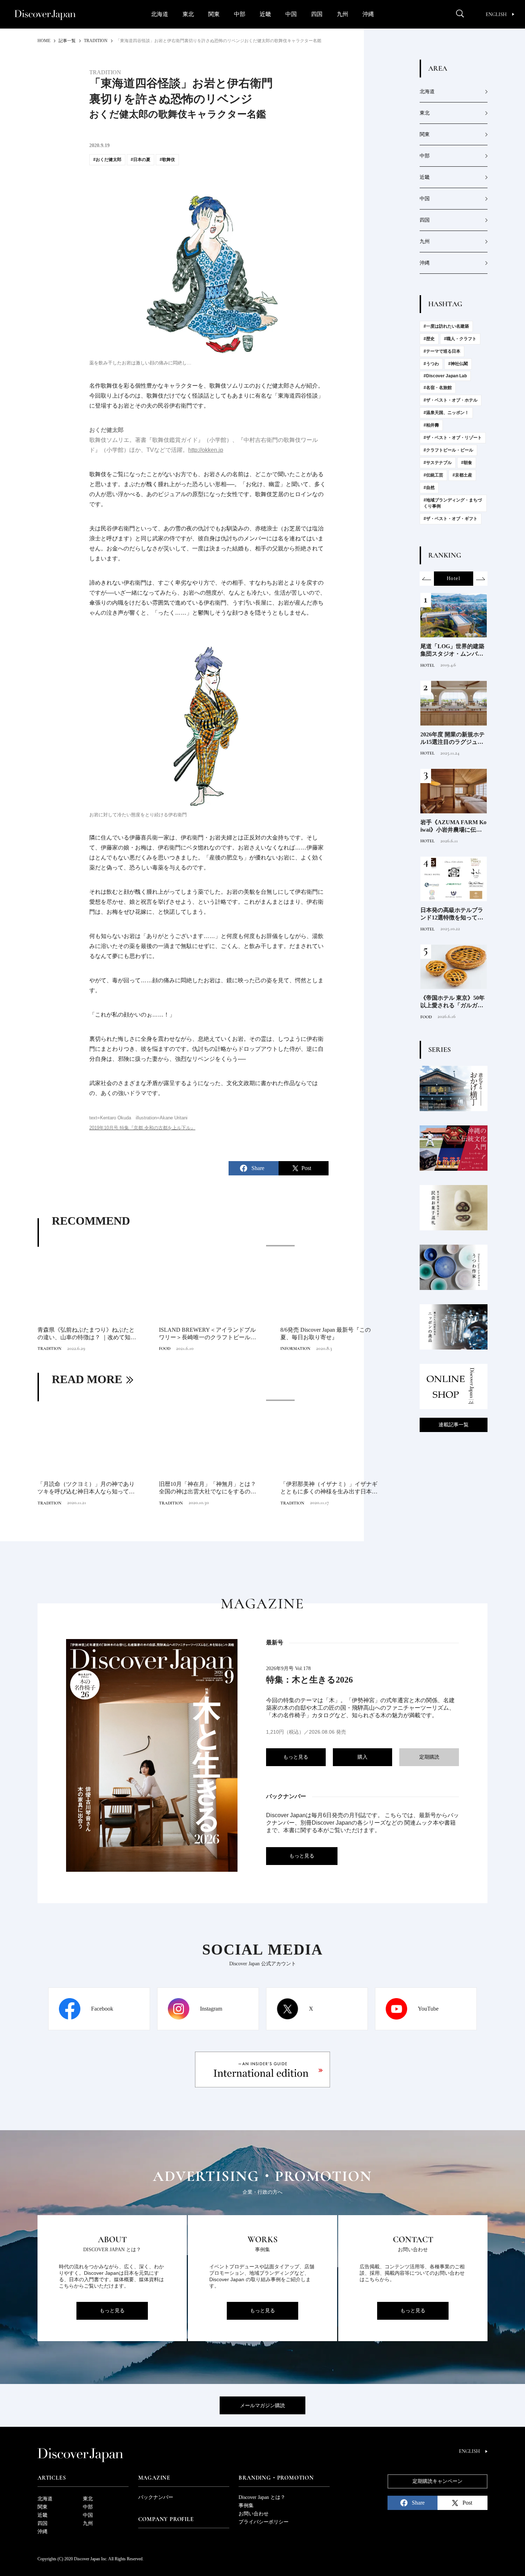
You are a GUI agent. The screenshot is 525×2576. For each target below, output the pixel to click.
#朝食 (467, 463)
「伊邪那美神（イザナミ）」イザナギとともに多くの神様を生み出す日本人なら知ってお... (329, 1488)
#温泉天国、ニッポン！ (446, 413)
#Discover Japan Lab (445, 376)
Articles (52, 2478)
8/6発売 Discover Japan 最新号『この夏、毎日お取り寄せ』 (326, 1334)
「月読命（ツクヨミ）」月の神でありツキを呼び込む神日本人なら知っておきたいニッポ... (86, 1488)
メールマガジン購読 (262, 2406)
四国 (317, 14)
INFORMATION (295, 1349)
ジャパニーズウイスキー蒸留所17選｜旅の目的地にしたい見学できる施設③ (452, 651)
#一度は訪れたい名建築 (446, 326)
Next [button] (480, 579)
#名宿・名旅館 (438, 388)
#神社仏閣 (458, 364)
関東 (214, 14)
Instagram (211, 2009)
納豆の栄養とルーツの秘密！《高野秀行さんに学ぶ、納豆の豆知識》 (452, 826)
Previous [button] (427, 579)
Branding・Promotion (276, 2478)
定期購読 (429, 1757)
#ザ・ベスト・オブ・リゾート (453, 438)
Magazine (154, 2478)
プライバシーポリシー (264, 2522)
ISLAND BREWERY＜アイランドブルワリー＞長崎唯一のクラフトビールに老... (207, 1334)
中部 (240, 14)
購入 (362, 1757)
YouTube (428, 2009)
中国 (291, 14)
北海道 (160, 14)
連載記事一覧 (454, 1425)
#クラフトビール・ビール (448, 450)
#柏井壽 (431, 425)
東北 (188, 14)
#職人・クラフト (460, 339)
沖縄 (368, 14)
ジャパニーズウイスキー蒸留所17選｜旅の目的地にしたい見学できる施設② (452, 739)
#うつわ (431, 364)
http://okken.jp (206, 450)
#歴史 (429, 339)
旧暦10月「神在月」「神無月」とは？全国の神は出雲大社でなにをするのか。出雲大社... (207, 1488)
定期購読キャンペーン (437, 2481)
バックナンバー (156, 2497)
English (496, 14)
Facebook (102, 2009)
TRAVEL (429, 665)
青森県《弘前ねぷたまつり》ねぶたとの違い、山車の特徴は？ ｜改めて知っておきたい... (87, 1334)
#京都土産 (462, 475)
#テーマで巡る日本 (442, 351)
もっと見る (296, 1757)
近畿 (265, 14)
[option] (209, 1299)
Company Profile (166, 2519)
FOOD (165, 1349)
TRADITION (49, 1349)
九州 (342, 14)
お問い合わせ (254, 2514)
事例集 (246, 2506)
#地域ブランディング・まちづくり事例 (453, 503)
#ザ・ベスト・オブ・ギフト (451, 519)
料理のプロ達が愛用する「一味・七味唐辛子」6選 (453, 914)
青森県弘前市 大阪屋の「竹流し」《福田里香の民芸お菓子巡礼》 (452, 1002)
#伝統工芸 (433, 475)
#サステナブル (438, 463)
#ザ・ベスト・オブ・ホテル (451, 400)
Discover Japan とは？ (262, 2497)
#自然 (429, 488)
